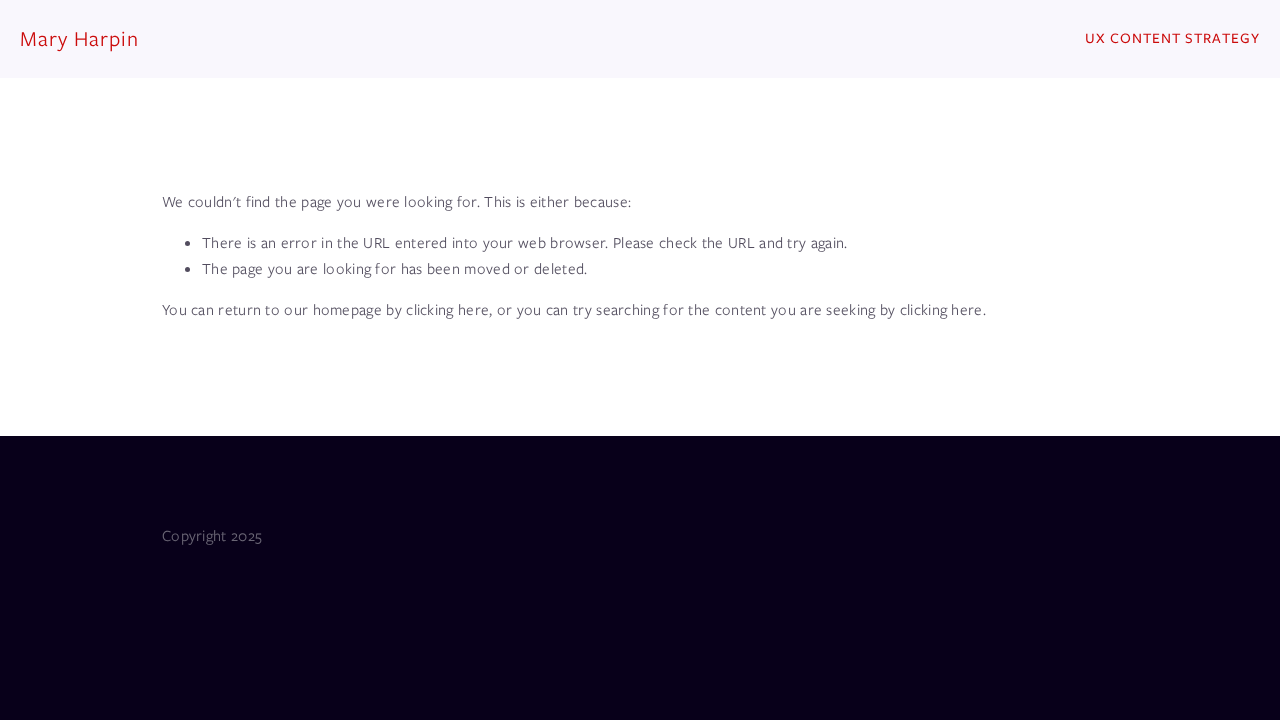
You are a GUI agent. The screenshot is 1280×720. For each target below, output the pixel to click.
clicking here (447, 310)
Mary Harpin (79, 38)
